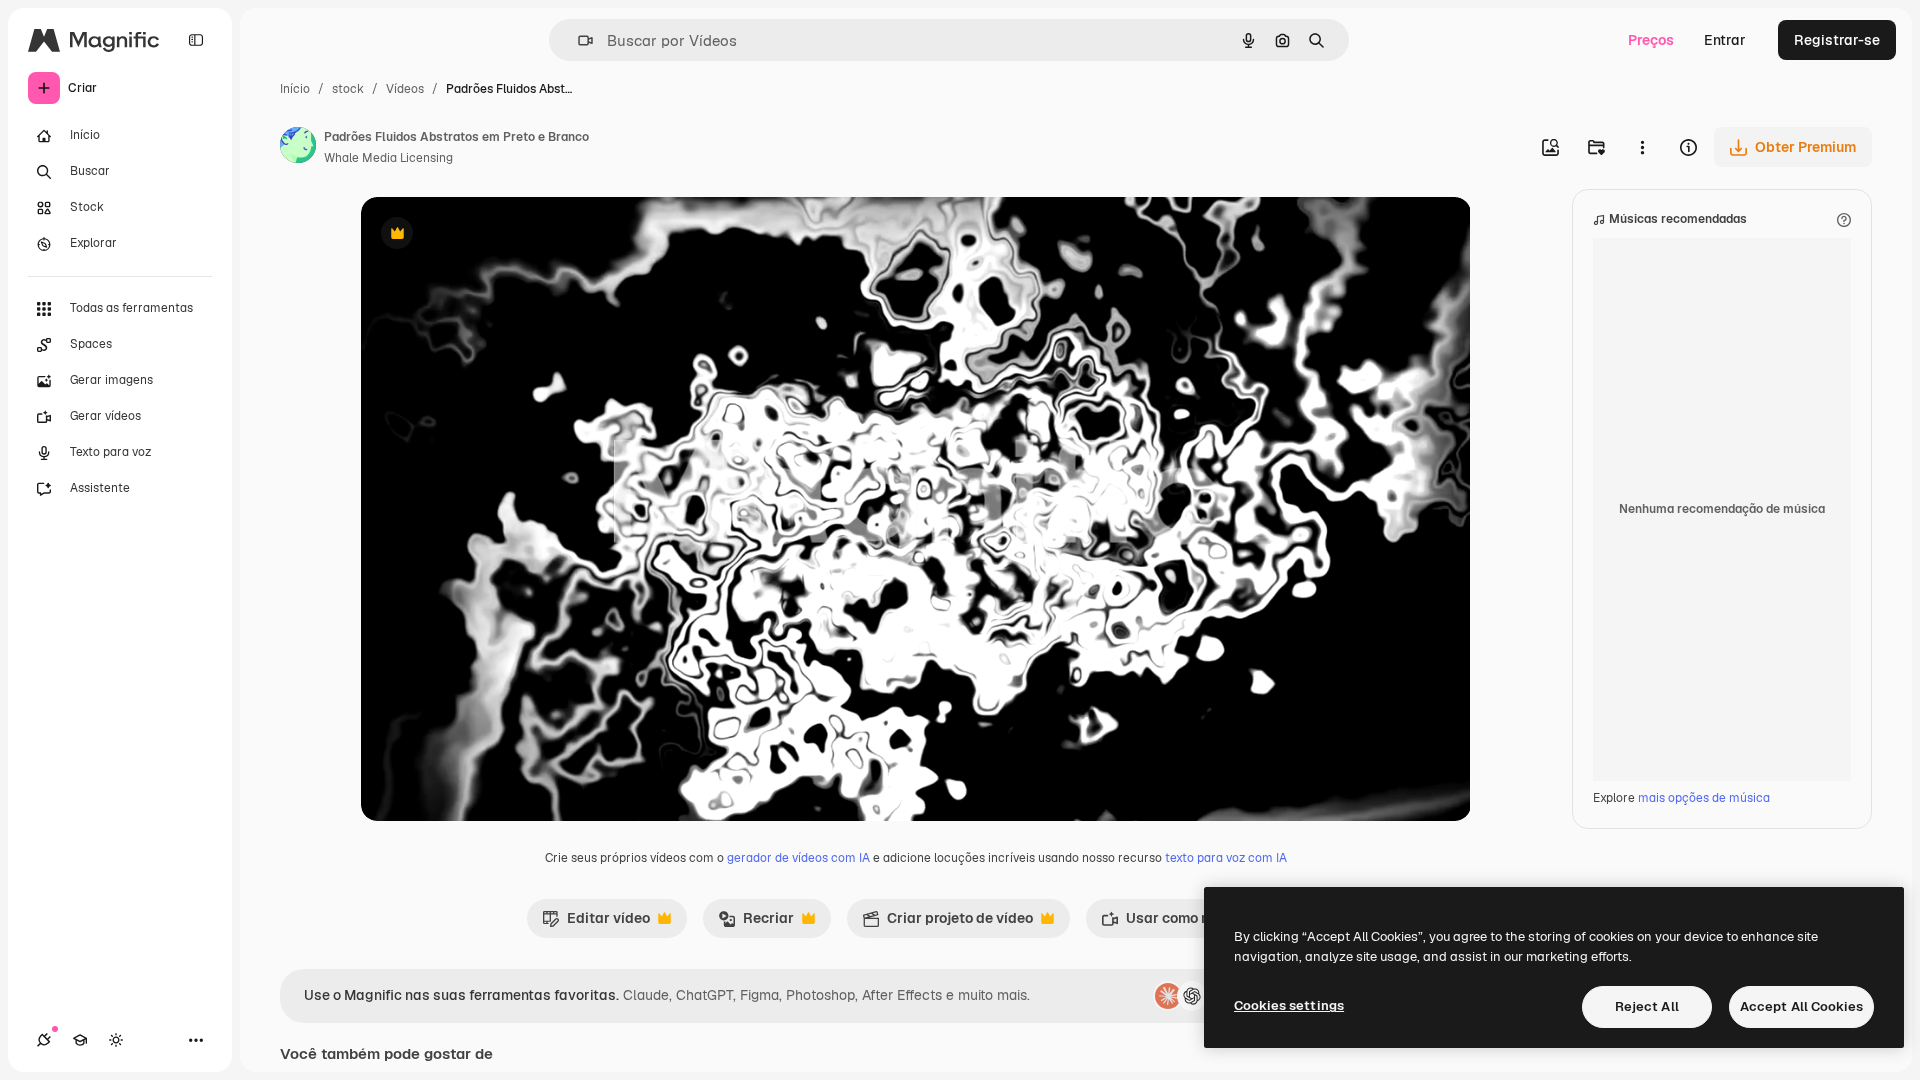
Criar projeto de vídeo (947, 923)
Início (295, 89)
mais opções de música (1704, 798)
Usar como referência (1185, 923)
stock (348, 89)
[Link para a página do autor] (298, 148)
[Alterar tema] (116, 1040)
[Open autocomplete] (577, 40)
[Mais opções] (1642, 147)
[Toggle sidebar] (196, 40)
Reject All (1647, 1006)
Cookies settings (1289, 1005)
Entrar (1725, 40)
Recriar (756, 923)
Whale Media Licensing (388, 158)
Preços (1651, 40)
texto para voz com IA (1226, 858)
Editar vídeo (596, 923)
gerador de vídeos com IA (798, 858)
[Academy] (80, 1040)
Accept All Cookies (1801, 1006)
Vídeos (405, 89)
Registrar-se (1837, 40)
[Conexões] (44, 1040)
